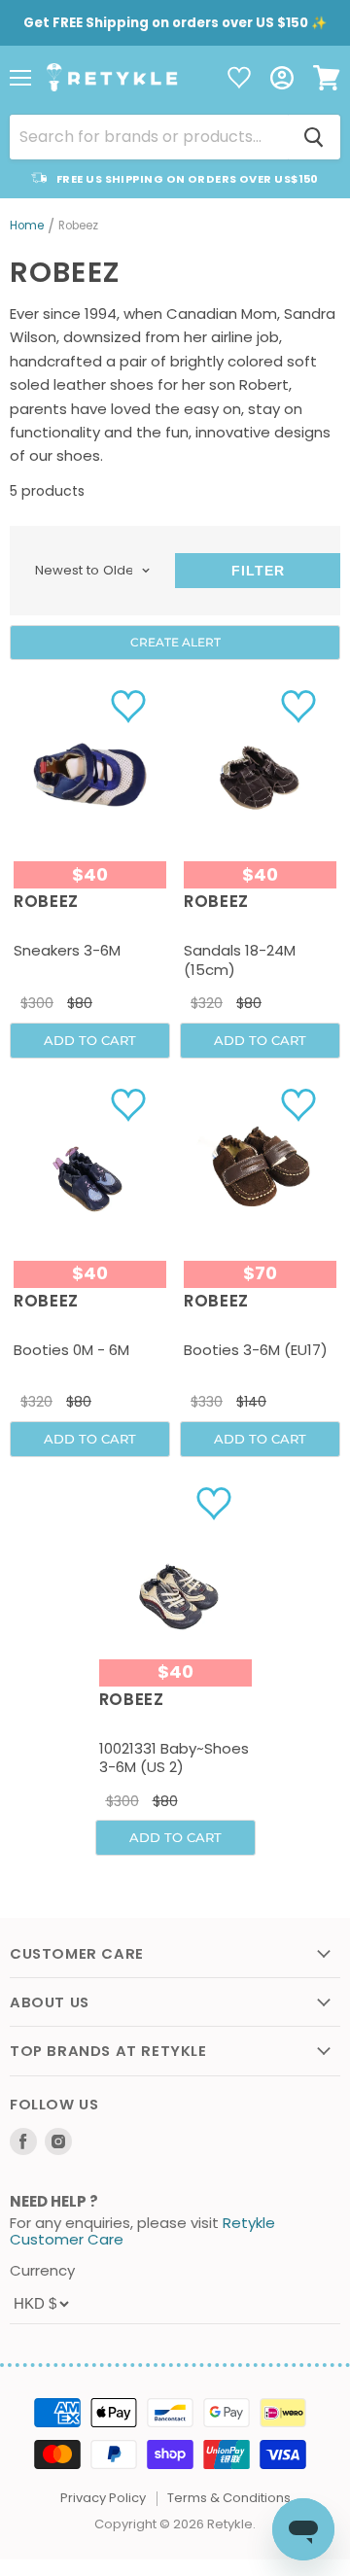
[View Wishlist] (239, 79)
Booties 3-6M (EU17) (256, 1350)
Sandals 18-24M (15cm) (240, 960)
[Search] (314, 137)
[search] (149, 137)
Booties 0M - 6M (71, 1350)
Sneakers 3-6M (67, 950)
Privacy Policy (103, 2498)
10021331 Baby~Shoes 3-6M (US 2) (174, 1758)
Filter (258, 571)
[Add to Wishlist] (131, 706)
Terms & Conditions (229, 2498)
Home (27, 226)
